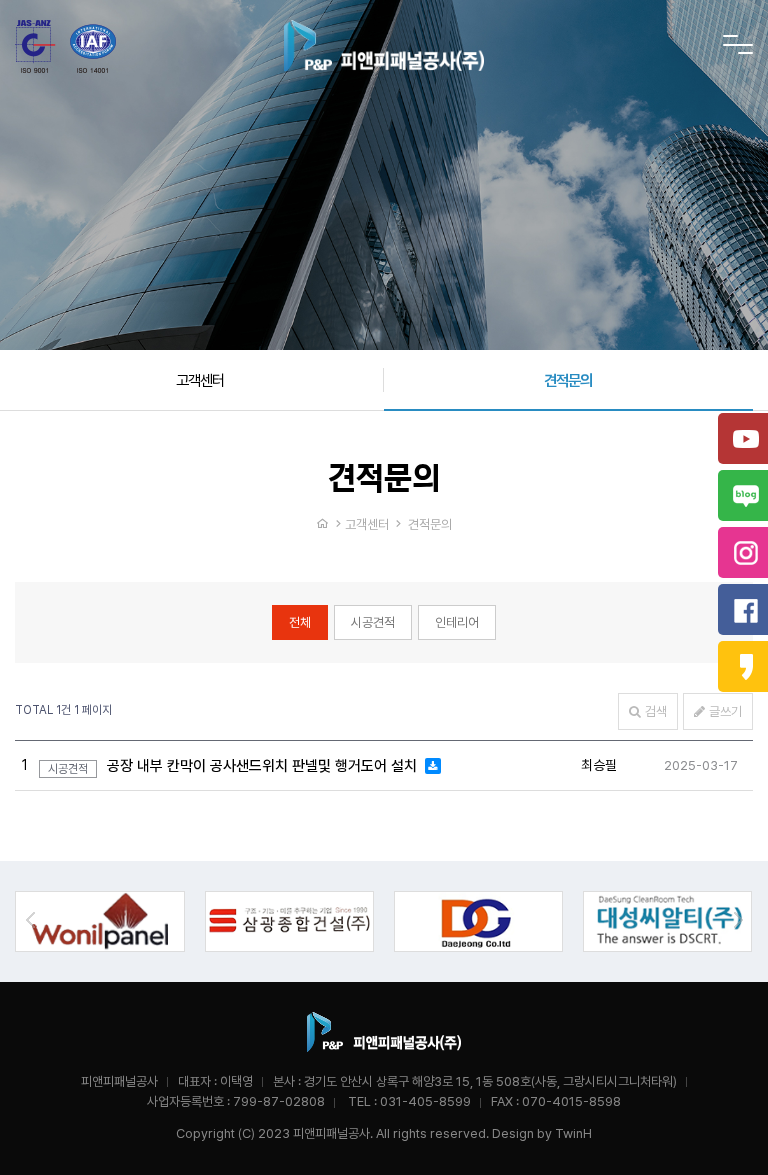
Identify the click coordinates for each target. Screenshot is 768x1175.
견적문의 (568, 380)
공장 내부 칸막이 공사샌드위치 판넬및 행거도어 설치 (264, 766)
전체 (300, 622)
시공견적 (373, 622)
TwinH (573, 1133)
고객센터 (200, 380)
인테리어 (457, 622)
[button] (738, 920)
